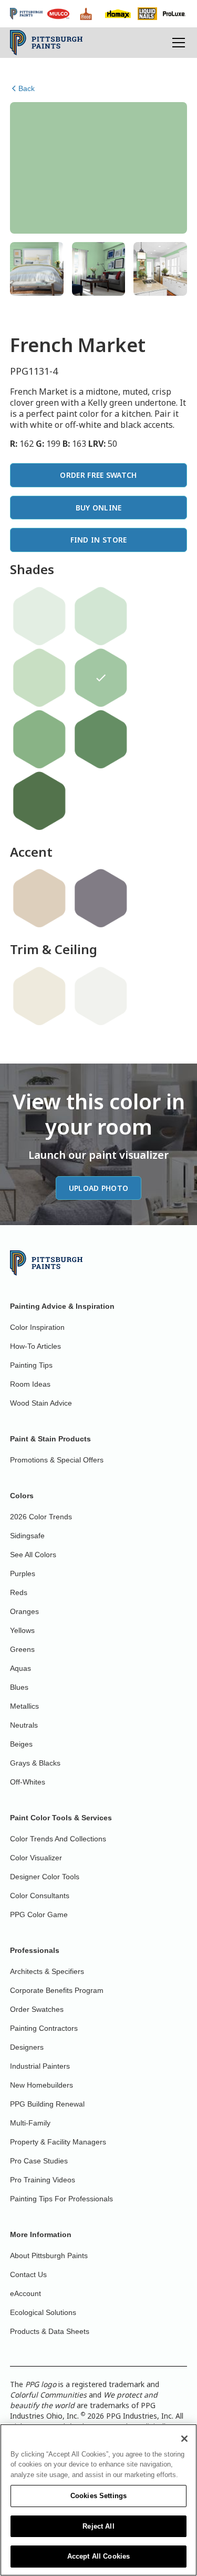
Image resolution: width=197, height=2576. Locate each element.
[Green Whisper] (39, 616)
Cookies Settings (98, 2496)
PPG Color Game (39, 1915)
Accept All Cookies (98, 2556)
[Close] (184, 2439)
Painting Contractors (44, 2028)
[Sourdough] (39, 898)
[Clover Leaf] (39, 801)
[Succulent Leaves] (101, 739)
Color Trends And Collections (58, 1839)
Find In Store (99, 540)
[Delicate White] (101, 996)
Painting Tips (31, 1365)
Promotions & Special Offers (57, 1460)
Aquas (20, 1668)
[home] (46, 43)
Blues (19, 1687)
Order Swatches (37, 2009)
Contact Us (28, 2274)
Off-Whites (28, 1782)
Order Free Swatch (98, 475)
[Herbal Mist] (101, 616)
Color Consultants (40, 1896)
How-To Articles (35, 1346)
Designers (27, 2047)
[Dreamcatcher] (39, 678)
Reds (19, 1592)
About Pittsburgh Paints (49, 2256)
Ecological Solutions (43, 2312)
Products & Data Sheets (50, 2331)
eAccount (25, 2293)
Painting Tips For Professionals (61, 2199)
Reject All (98, 2526)
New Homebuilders (42, 2085)
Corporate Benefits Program (57, 1990)
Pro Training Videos (43, 2180)
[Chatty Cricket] (39, 739)
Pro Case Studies (39, 2161)
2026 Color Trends (41, 1517)
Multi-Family (30, 2123)
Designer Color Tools (45, 1877)
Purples (23, 1573)
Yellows (22, 1630)
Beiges (21, 1744)
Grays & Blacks (35, 1763)
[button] (177, 43)
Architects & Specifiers (47, 1971)
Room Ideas (30, 1384)
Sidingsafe (27, 1536)
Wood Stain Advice (41, 1403)
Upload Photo (99, 1188)
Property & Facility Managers (58, 2142)
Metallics (24, 1706)
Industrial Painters (40, 2066)
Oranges (24, 1611)
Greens (22, 1649)
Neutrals (24, 1725)
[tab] (37, 269)
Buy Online (99, 508)
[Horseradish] (39, 996)
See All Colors (33, 1555)
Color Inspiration (37, 1327)
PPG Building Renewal (47, 2104)
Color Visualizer (36, 1858)
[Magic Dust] (101, 898)
